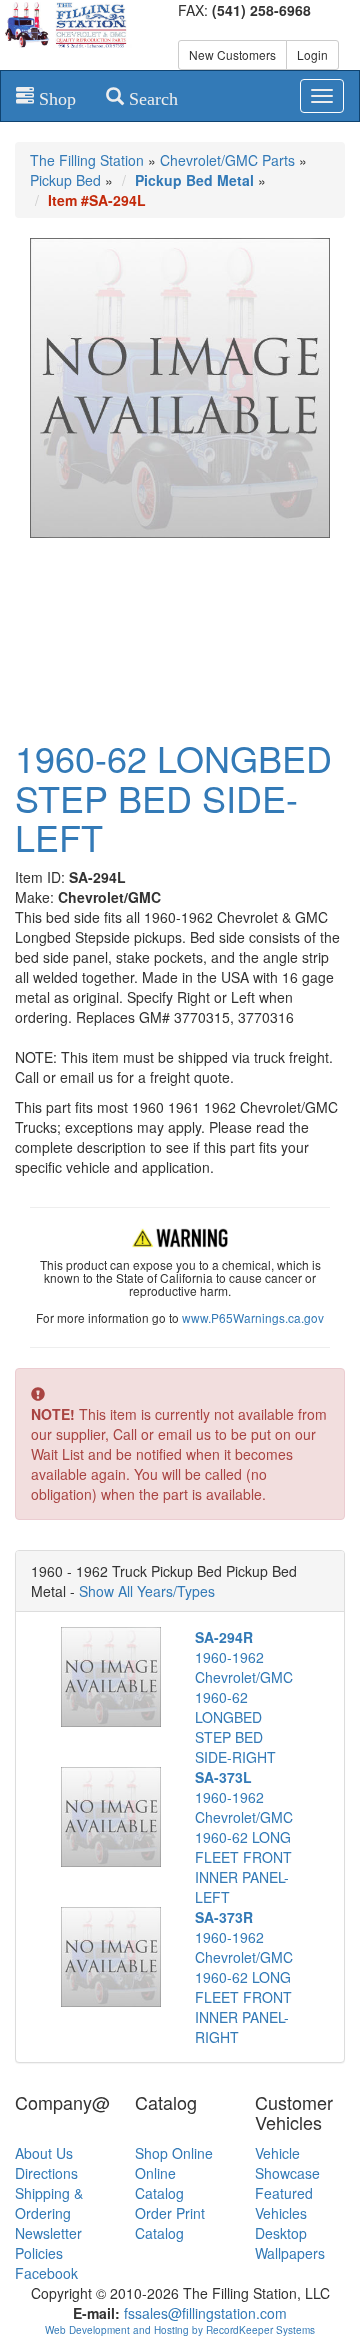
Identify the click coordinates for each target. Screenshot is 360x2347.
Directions (46, 2173)
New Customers (232, 54)
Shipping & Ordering (49, 2203)
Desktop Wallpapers (290, 2243)
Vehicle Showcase (287, 2163)
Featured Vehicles (284, 2203)
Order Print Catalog (170, 2223)
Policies (39, 2253)
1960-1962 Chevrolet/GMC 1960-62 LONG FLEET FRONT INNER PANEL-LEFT (244, 1837)
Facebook (46, 2273)
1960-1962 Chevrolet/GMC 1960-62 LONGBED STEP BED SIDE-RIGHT (244, 1697)
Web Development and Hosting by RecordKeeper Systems (180, 2330)
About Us (44, 2153)
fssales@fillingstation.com (205, 2313)
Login (312, 54)
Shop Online (174, 2153)
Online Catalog (159, 2183)
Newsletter (48, 2233)
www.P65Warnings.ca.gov (253, 1317)
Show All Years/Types (147, 1591)
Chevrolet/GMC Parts (227, 160)
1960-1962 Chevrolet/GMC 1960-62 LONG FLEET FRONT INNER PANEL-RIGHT (244, 1977)
